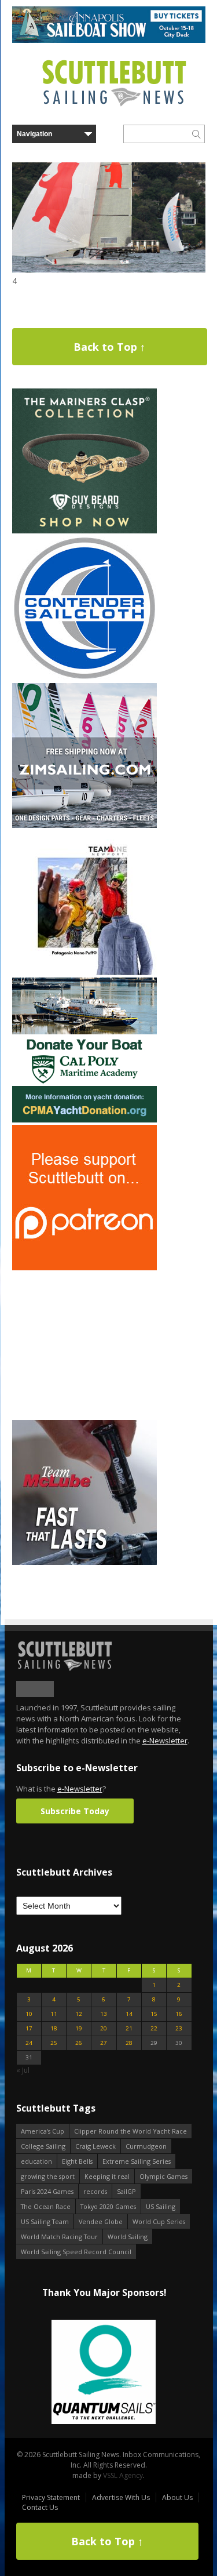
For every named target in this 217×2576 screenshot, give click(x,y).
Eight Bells (77, 2161)
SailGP (126, 2191)
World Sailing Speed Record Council (76, 2252)
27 (104, 2043)
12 (79, 2014)
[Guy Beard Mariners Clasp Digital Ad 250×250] (84, 531)
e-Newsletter (165, 1741)
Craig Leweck (95, 2146)
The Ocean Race (46, 2206)
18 (54, 2028)
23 (179, 2028)
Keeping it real (107, 2176)
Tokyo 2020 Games (108, 2206)
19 (79, 2028)
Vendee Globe (101, 2221)
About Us (177, 2497)
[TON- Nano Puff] (84, 973)
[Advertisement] (84, 1345)
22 (154, 2028)
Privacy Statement (51, 2497)
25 (54, 2043)
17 (29, 2028)
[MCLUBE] (84, 1562)
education (36, 2161)
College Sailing (43, 2146)
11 (54, 2014)
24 (29, 2043)
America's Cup (43, 2131)
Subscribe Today (75, 1811)
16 (179, 2014)
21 (129, 2028)
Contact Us (40, 2507)
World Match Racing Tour (59, 2237)
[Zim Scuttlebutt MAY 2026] (84, 825)
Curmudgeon (146, 2146)
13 (104, 2014)
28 (129, 2043)
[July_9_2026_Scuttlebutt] (84, 1120)
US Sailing (161, 2206)
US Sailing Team (45, 2221)
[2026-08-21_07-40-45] (109, 40)
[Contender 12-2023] (84, 678)
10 (29, 2014)
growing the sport (48, 2176)
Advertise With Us (121, 2497)
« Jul (23, 2070)
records (95, 2191)
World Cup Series (159, 2221)
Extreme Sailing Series (137, 2161)
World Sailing (128, 2237)
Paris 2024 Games (47, 2191)
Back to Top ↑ (109, 347)
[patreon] (84, 1268)
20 (104, 2028)
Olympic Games (163, 2176)
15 (154, 2014)
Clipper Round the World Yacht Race (130, 2131)
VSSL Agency (123, 2475)
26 (79, 2043)
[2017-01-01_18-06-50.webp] (104, 2373)
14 (129, 2014)
